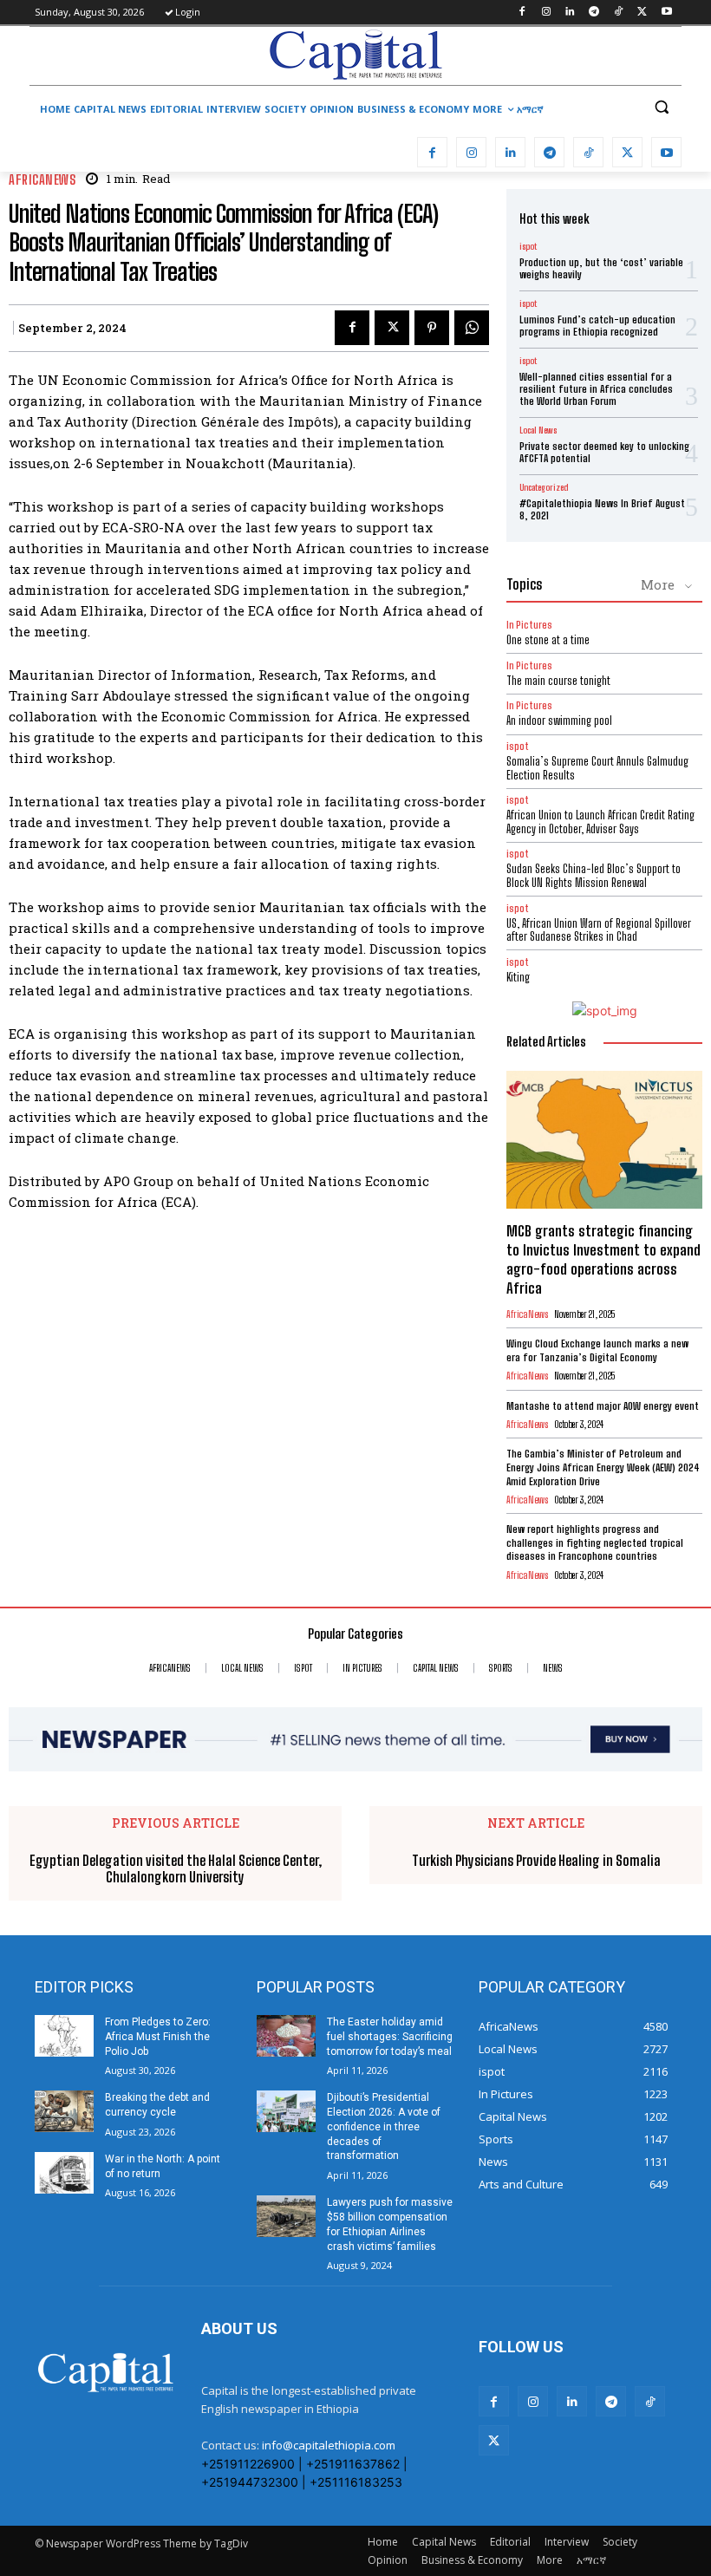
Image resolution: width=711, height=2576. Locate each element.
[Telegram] (594, 13)
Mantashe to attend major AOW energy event (603, 1406)
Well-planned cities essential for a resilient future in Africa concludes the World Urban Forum (596, 389)
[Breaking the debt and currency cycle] (64, 2111)
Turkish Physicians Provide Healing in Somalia (536, 1860)
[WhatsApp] (472, 328)
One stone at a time (548, 640)
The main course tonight (558, 681)
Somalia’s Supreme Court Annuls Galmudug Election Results (597, 768)
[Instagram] (546, 13)
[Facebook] (522, 13)
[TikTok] (619, 13)
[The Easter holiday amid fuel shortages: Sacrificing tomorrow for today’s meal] (286, 2036)
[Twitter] (642, 13)
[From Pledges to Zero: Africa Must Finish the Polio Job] (64, 2036)
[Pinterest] (432, 328)
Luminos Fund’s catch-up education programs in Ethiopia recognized (597, 326)
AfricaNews (42, 180)
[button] (661, 107)
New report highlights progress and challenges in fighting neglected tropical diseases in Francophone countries (595, 1542)
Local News (538, 430)
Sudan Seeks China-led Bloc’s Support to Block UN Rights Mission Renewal (594, 876)
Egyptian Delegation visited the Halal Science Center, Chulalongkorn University (176, 1868)
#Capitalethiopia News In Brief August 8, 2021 (602, 509)
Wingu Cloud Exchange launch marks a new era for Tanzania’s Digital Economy (597, 1350)
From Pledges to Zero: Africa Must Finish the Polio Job (158, 2037)
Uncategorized (544, 487)
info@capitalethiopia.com (329, 2445)
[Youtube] (666, 13)
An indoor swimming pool (559, 721)
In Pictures (529, 625)
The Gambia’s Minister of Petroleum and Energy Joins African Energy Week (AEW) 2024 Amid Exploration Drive (603, 1467)
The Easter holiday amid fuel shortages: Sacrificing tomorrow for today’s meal (390, 2037)
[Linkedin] (570, 13)
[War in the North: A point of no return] (64, 2173)
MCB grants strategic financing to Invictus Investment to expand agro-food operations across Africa (603, 1259)
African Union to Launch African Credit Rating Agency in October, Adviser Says (600, 822)
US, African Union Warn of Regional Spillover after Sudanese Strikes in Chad (599, 930)
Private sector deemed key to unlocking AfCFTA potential (604, 452)
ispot (528, 246)
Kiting (518, 977)
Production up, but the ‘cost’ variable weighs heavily (601, 268)
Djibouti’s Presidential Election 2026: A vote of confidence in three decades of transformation (384, 2126)
